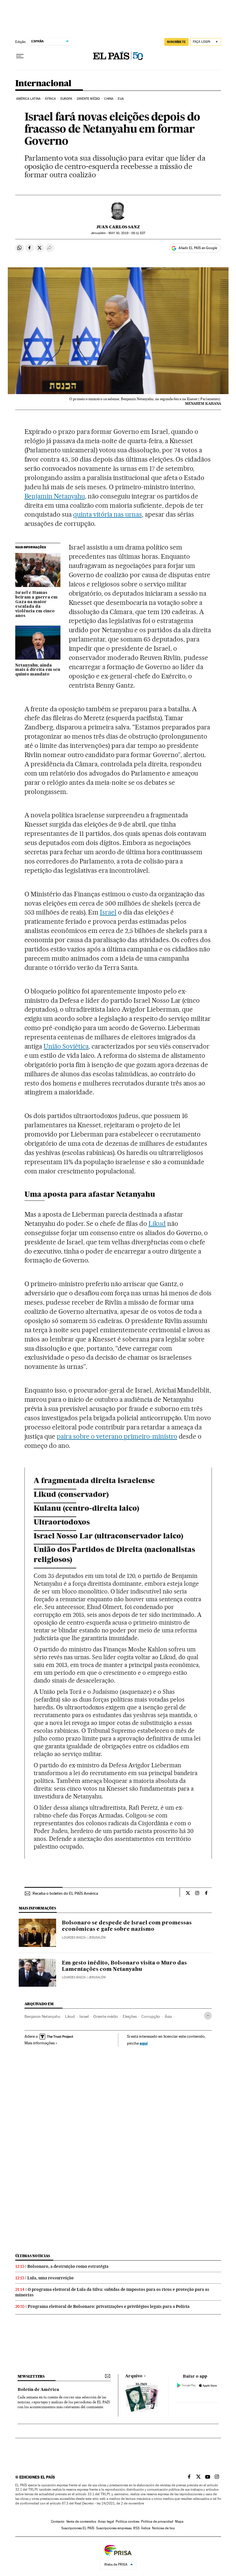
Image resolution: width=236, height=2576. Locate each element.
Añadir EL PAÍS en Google (198, 248)
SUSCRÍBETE (176, 42)
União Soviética (66, 1046)
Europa (66, 99)
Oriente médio (106, 2016)
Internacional (43, 84)
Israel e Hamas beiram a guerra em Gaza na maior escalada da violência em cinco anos (36, 604)
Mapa (179, 2522)
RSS (136, 2528)
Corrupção (151, 2016)
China (109, 99)
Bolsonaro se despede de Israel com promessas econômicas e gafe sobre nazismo (127, 1926)
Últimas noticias (33, 2256)
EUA (121, 99)
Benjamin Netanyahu (55, 496)
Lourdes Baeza (74, 1938)
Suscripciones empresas (114, 2528)
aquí (144, 2043)
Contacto (58, 2522)
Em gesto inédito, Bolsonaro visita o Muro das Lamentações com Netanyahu (124, 1966)
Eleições (130, 2016)
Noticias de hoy (163, 2528)
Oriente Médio (88, 99)
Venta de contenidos (81, 2522)
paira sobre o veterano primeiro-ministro (117, 1436)
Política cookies (127, 2522)
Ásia (168, 2016)
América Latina (28, 99)
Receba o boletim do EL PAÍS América (65, 1893)
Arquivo (134, 2376)
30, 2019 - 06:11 (127, 233)
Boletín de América (38, 2390)
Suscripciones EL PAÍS (78, 2528)
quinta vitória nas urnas (107, 514)
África (50, 99)
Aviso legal (106, 2522)
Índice (146, 2528)
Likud (157, 1224)
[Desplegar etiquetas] (208, 2016)
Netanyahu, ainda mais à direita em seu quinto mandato (38, 670)
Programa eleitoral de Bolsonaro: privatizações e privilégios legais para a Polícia (109, 2306)
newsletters (31, 2376)
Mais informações (40, 2043)
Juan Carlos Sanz (118, 227)
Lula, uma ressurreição (51, 2278)
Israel (108, 912)
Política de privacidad (157, 2522)
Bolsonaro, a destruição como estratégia (68, 2266)
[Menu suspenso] (20, 56)
